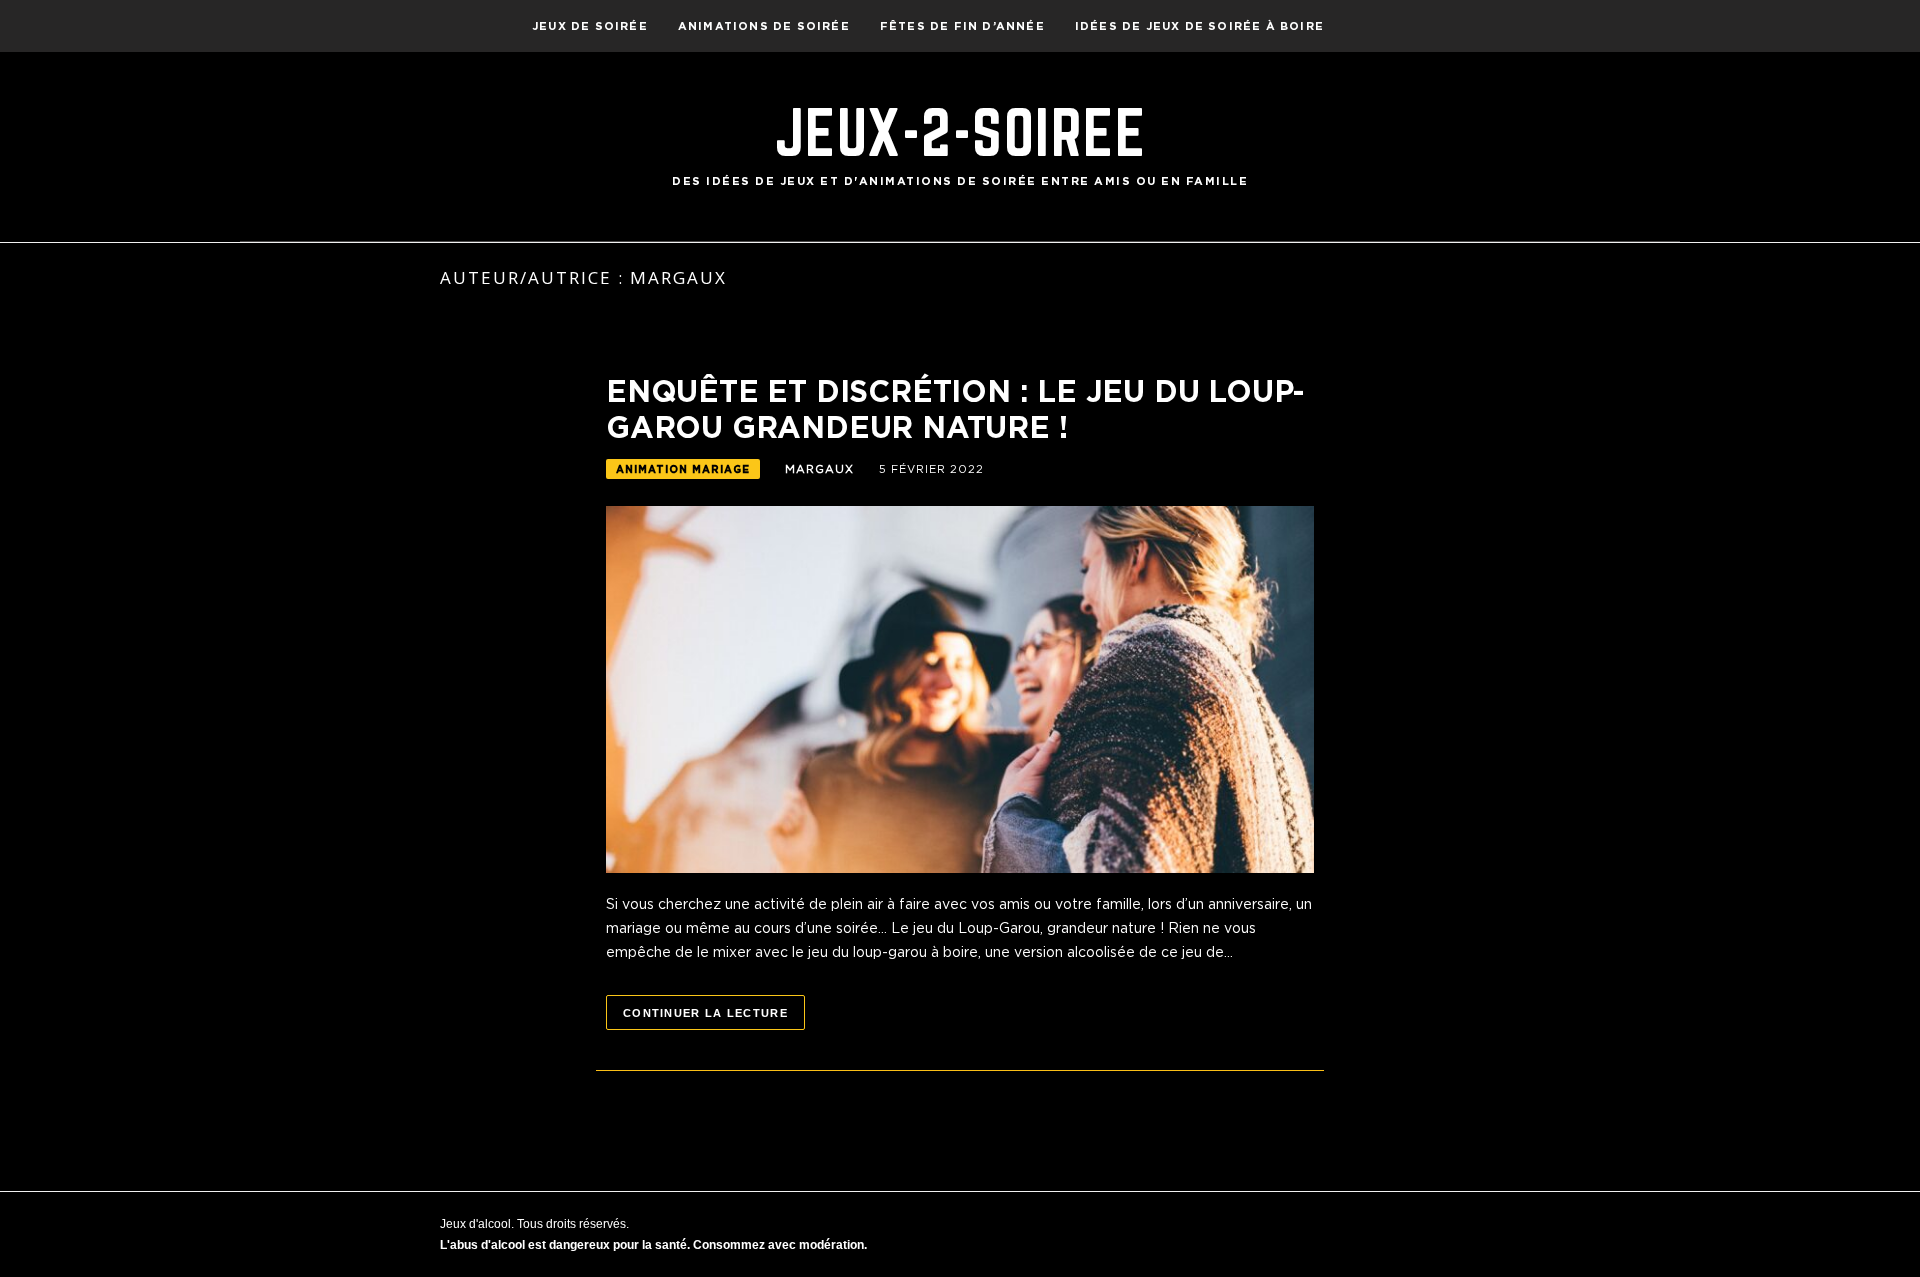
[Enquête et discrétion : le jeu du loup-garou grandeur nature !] (960, 688)
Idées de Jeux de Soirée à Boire (1199, 26)
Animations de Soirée (764, 26)
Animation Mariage (683, 469)
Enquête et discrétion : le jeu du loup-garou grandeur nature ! (955, 409)
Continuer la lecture (705, 1013)
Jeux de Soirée (590, 26)
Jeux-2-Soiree (960, 132)
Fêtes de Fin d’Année (962, 26)
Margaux (819, 469)
